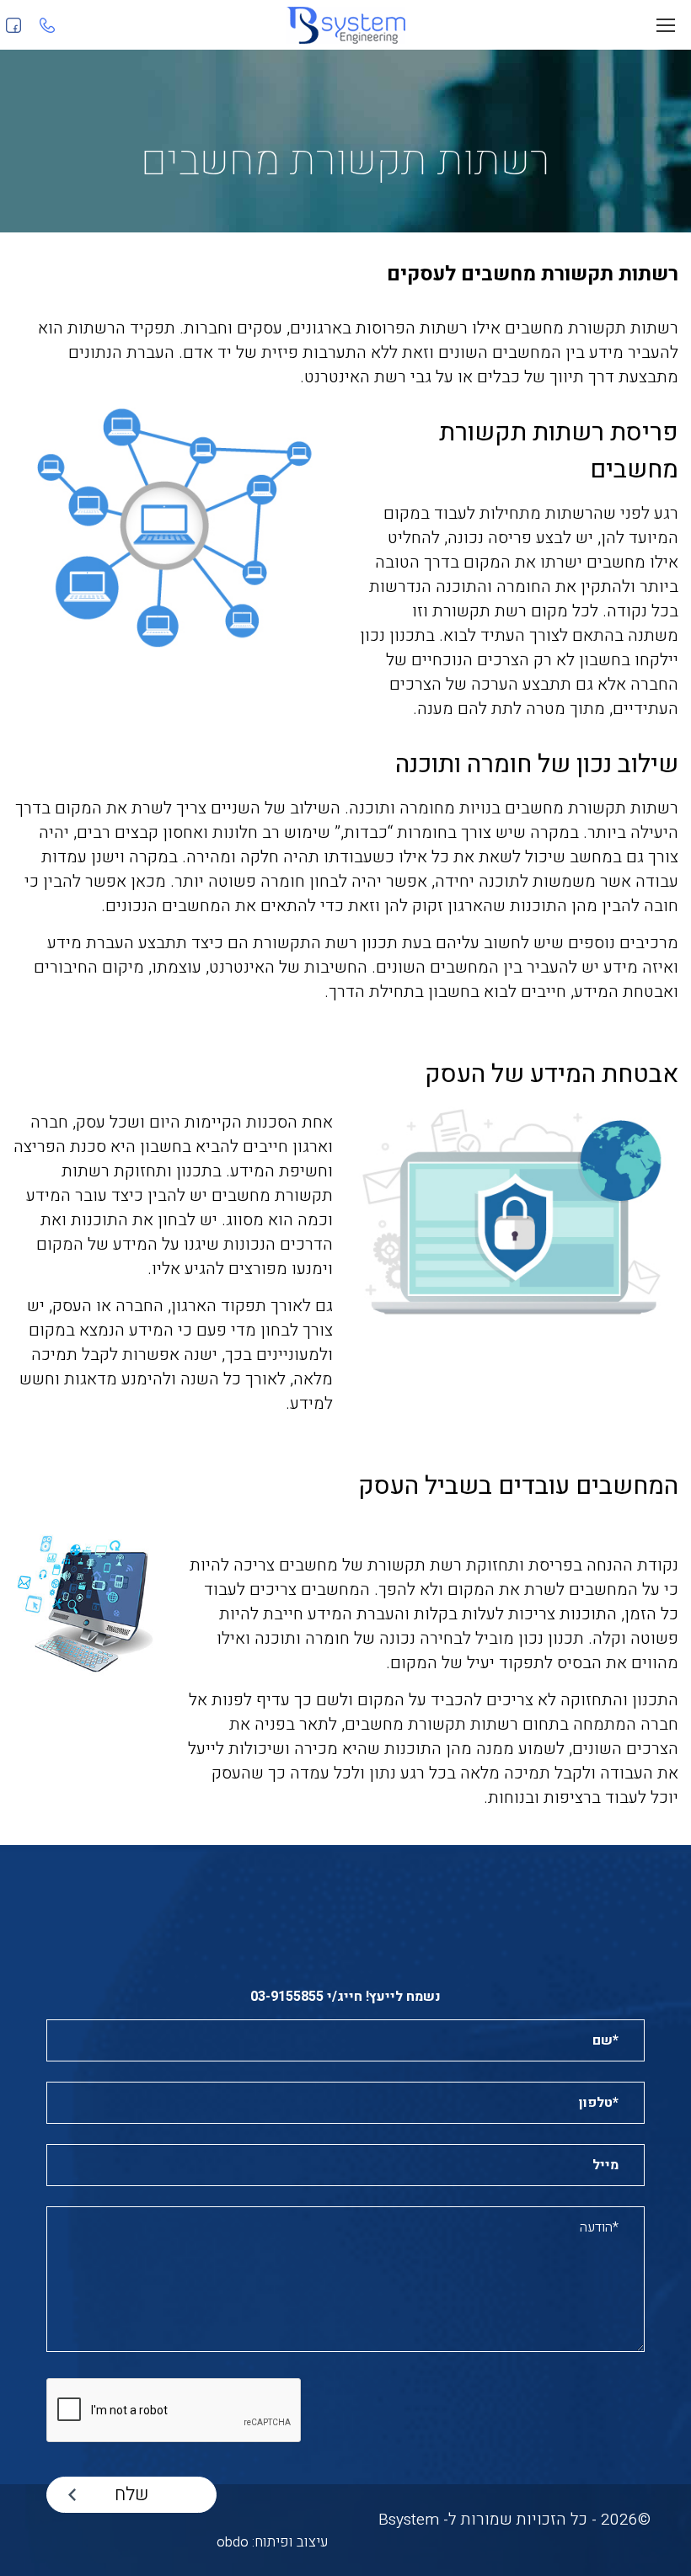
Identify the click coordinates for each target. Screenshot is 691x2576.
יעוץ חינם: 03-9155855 (44, 25)
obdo (233, 2542)
